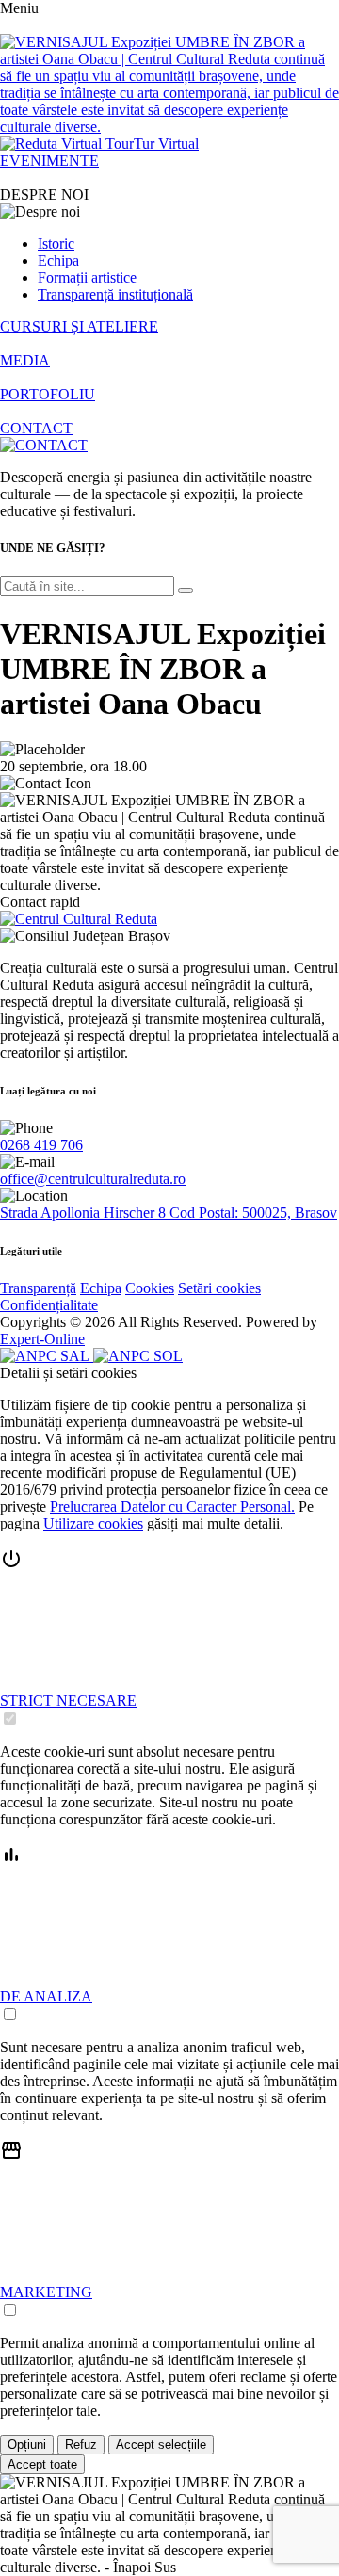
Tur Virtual (166, 144)
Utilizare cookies (93, 1523)
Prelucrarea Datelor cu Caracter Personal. (172, 1507)
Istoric (56, 243)
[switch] (10, 1718)
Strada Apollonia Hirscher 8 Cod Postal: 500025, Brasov (169, 1213)
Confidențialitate (49, 1305)
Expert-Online (42, 1339)
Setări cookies (219, 1288)
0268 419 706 (41, 1145)
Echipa (58, 260)
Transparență (38, 1288)
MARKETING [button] (46, 2292)
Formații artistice (87, 277)
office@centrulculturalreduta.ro (93, 1179)
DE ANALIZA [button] (46, 1996)
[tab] (169, 1638)
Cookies (150, 1288)
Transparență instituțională (115, 294)
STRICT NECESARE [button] (68, 1701)
